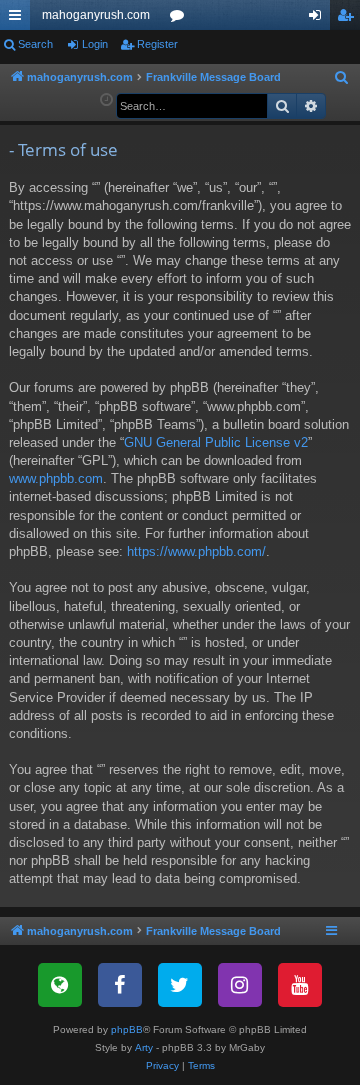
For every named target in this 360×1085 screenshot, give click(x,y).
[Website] (60, 985)
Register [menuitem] (349, 19)
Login (95, 44)
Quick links (19, 19)
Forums (181, 19)
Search (35, 44)
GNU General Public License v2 (216, 442)
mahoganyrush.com (96, 15)
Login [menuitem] (319, 19)
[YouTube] (300, 985)
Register (157, 44)
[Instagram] (240, 985)
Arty (144, 1047)
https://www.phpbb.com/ (196, 551)
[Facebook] (120, 985)
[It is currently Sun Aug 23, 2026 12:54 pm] (106, 100)
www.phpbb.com (56, 478)
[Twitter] (180, 985)
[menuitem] (342, 78)
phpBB (127, 1029)
